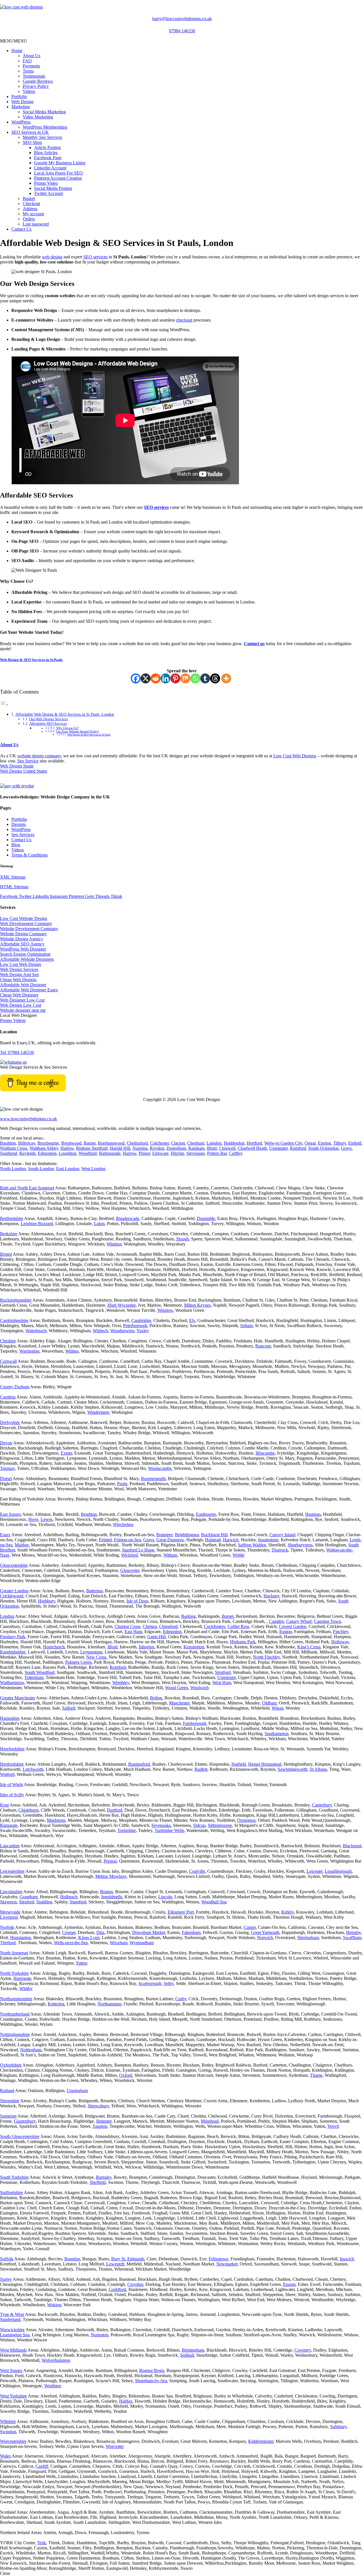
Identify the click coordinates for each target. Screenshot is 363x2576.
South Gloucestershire (20, 2136)
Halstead (213, 1540)
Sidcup (199, 1825)
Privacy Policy (36, 86)
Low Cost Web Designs (295, 756)
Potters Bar (217, 1153)
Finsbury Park (13, 1637)
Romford (298, 1148)
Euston (286, 1632)
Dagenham (176, 1148)
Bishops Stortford (92, 1148)
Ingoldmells (112, 1897)
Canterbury (322, 1805)
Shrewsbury (98, 2106)
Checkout (31, 204)
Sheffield (98, 2182)
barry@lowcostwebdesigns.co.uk (182, 19)
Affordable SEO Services (48, 723)
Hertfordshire (12, 1764)
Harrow (130, 1153)
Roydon (157, 1148)
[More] (226, 678)
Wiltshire (8, 2421)
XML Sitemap (13, 877)
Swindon (8, 2432)
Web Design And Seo (19, 974)
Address (30, 209)
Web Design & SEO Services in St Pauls (31, 660)
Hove (33, 1519)
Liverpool (9, 1917)
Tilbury (340, 1143)
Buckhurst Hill (214, 1535)
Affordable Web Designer (23, 985)
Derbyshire (10, 1422)
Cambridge (141, 1320)
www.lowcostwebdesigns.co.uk (29, 1119)
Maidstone (56, 1820)
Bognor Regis (152, 2370)
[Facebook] (136, 678)
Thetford (8, 1943)
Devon (6, 1443)
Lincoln (165, 1897)
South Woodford (40, 1672)
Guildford (117, 2289)
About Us (31, 56)
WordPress (21, 122)
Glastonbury (25, 2121)
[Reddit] (156, 678)
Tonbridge (127, 1830)
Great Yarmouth (265, 1932)
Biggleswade (128, 1218)
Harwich (231, 1540)
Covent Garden (293, 1626)
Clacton (178, 1143)
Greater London (14, 1591)
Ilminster (104, 2121)
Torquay (7, 1468)
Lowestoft (115, 2264)
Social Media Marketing (44, 112)
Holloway (340, 1642)
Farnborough (195, 1723)
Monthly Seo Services (42, 137)
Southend (9, 1153)
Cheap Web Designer (19, 995)
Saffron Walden (252, 1545)
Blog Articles (46, 153)
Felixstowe (219, 2259)
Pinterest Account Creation (58, 178)
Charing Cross (127, 1626)
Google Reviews (38, 81)
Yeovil (333, 2126)
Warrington (29, 1351)
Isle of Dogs (137, 1601)
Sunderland (10, 2319)
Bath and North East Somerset (27, 1188)
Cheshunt (196, 1143)
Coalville (197, 1871)
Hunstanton (21, 1938)
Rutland (7, 2091)
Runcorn (263, 1346)
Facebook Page (48, 158)
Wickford (129, 1555)
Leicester (315, 1871)
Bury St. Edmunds (128, 2259)
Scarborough (150, 1983)
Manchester (179, 1703)
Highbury (47, 1601)
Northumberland (15, 2014)
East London (68, 1169)
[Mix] (185, 678)
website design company (39, 756)
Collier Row (238, 1626)
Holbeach (69, 1897)
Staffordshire (11, 2193)
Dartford (115, 1810)
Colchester (159, 1143)
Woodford (88, 1153)
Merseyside (10, 1912)
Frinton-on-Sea (127, 1540)
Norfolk (7, 1927)
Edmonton (47, 1153)
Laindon (214, 1143)
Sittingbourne (220, 1825)
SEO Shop (32, 142)
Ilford (212, 1148)
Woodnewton (122, 1331)
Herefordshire (12, 1749)
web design (52, 257)
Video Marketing (38, 117)
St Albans (318, 1769)
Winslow (165, 1310)
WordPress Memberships (45, 127)
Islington (146, 1647)
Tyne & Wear (12, 2314)
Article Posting (47, 147)
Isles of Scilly (12, 1795)
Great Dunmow (170, 1540)
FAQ (27, 61)
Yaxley (143, 1331)
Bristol (6, 1254)
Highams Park (243, 1642)
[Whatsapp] (195, 678)
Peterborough (135, 1326)
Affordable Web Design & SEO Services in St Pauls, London (65, 714)
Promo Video (46, 183)
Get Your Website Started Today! (78, 731)
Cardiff (42, 2466)
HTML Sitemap (14, 887)
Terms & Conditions (29, 855)
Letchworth (33, 1769)
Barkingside (110, 1153)
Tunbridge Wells (169, 1830)
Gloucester (130, 1570)
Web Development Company (26, 924)
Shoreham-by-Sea (151, 2381)
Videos (29, 91)
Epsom (289, 2284)
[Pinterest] (175, 678)
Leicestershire (12, 1871)
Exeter (66, 1453)
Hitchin (177, 1153)
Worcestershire (13, 2441)
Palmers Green (78, 1662)
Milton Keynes (197, 1305)
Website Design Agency (22, 939)
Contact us (254, 644)
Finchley (341, 1632)
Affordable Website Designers (27, 959)
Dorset (6, 1479)
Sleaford (27, 1902)
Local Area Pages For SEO (58, 173)
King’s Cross (309, 1647)
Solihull (187, 2355)
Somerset (8, 2116)
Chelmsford (137, 1143)
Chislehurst (29, 1810)
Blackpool (352, 1846)
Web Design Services (19, 969)
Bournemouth (153, 1479)
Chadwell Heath (252, 1148)
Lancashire (10, 1846)
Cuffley (236, 1153)
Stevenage (196, 1153)
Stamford (78, 1902)
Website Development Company (29, 929)
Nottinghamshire (15, 2034)
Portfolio (19, 96)
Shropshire (10, 2101)
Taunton (100, 2126)
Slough (182, 1239)
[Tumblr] (205, 678)
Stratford (223, 1672)
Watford (7, 1774)
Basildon (8, 1143)
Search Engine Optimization (25, 954)
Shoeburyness (300, 1545)
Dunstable (206, 1218)
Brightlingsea (187, 1535)
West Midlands (13, 2350)
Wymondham (142, 1943)
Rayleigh (27, 1153)
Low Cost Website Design (24, 918)
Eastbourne (206, 1514)
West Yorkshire (13, 2396)
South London (41, 1169)
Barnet (90, 1143)
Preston (110, 1861)
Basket (29, 198)
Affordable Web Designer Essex (29, 990)
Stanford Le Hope (138, 1550)
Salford (69, 1708)
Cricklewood (12, 1596)
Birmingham (193, 2350)
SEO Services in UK (30, 132)
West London (93, 1169)
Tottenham (34, 1677)
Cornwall (8, 1361)
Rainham (196, 1148)
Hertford (254, 1143)
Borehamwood (111, 1143)
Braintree (164, 1535)
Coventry (303, 2350)
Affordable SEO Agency (22, 944)
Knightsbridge (13, 1652)
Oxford (126, 2075)
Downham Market (149, 1932)
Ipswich (347, 2259)
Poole (122, 1484)
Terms (28, 71)
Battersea (94, 1591)
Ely (192, 1320)
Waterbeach (36, 1331)
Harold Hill (120, 1148)
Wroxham (119, 1943)
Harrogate (22, 1978)
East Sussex (11, 1514)
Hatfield (239, 1764)
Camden (276, 1621)
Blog (16, 845)
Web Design (22, 102)
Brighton (89, 1514)
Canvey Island (282, 1535)
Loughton (67, 1153)
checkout (184, 320)
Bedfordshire (12, 1218)
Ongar (310, 1143)
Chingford (168, 1626)
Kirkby (288, 1912)
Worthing (53, 2386)
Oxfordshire (11, 2065)
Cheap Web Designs (18, 980)
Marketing (21, 107)
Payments (31, 66)
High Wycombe (122, 1305)
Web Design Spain (17, 766)
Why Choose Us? (67, 728)
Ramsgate (9, 1825)
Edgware (160, 1153)
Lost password (36, 224)
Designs (19, 824)
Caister (250, 1927)
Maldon (22, 1545)
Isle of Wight (11, 1785)
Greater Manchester (18, 1698)
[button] (14, 41)
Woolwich (200, 1688)
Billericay (27, 1143)
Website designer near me (23, 1010)
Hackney (271, 1596)
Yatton (82, 1963)
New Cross (96, 1657)
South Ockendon (323, 1148)
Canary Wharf (299, 1621)
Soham (246, 1326)
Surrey (6, 2279)
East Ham (133, 1632)
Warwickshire (12, 2330)
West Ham (222, 1683)
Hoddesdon (234, 1143)
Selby (169, 1983)
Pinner (144, 1153)
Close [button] (5, 2573)
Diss (100, 1932)
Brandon (72, 2259)
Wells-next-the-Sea (71, 1943)
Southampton (277, 1734)
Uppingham (77, 2091)
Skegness (8, 1902)
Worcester (115, 2446)
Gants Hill (156, 1637)
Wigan (277, 1708)
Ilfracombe (265, 1453)
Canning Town (327, 1621)
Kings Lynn (89, 1938)
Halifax (126, 2401)
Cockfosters (215, 1626)
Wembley (121, 1683)
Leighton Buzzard (37, 1224)
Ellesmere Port (181, 1912)
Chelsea (150, 1626)
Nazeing (140, 1148)
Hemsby (353, 1932)
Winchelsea (123, 1524)
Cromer (69, 1932)
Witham (170, 1555)
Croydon (135, 2284)
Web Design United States (24, 771)
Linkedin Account (50, 168)
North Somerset (14, 1953)
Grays (346, 1148)
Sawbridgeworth (293, 1769)
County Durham (15, 1387)
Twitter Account (48, 193)
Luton (99, 1224)
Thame (316, 2075)
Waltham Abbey (44, 1148)
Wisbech (100, 1331)
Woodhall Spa (214, 1902)
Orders (29, 219)
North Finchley (266, 1657)
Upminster (278, 1148)
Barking (188, 1616)
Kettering (56, 2004)
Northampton (109, 2004)
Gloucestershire (14, 1565)
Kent (4, 1805)
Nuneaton (100, 2335)
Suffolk (7, 2259)
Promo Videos (13, 1020)
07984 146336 (182, 31)
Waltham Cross (14, 1148)
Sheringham (308, 1938)
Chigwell (227, 1148)
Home (17, 51)
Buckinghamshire (16, 1300)
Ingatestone (268, 1540)
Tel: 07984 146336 (17, 1052)
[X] (146, 678)
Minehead (210, 2121)
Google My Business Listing (60, 163)
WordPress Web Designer (23, 949)
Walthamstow (12, 1683)
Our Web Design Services (48, 719)
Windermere (98, 1412)
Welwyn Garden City (283, 1143)
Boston (106, 1892)
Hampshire (10, 1718)
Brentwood (71, 1143)
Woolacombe (160, 1468)
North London (13, 1169)
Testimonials (34, 76)
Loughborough (338, 1871)
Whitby (26, 1989)
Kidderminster (261, 2441)
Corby (181, 1999)
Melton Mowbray (111, 1876)
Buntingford (139, 1764)
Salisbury (338, 2427)
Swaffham (352, 1938)
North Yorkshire (14, 1973)
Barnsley (104, 2177)
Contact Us (21, 229)
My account (33, 214)
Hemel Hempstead (265, 1764)
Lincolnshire (11, 1892)
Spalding (44, 1902)
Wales (5, 2456)
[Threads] (215, 678)
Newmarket (227, 2264)
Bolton (156, 1698)
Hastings (313, 1514)
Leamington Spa (15, 2335)
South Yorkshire (14, 2177)
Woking (54, 2305)
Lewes (47, 1519)
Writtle (239, 1555)
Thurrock (280, 1550)
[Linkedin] (165, 678)
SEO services (95, 257)
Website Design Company (23, 934)
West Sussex (11, 2370)
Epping (324, 1143)
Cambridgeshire (14, 1320)
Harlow (67, 1148)
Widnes (72, 1351)
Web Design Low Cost (21, 1005)
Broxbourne (48, 1143)
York (42, 2543)
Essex (5, 1535)
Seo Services (23, 835)
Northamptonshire (16, 1999)
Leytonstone (91, 1652)
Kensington (194, 1647)
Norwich (265, 1938)
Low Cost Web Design (21, 964)
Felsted (105, 1540)
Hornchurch (54, 1647)
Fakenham (191, 1932)
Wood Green (177, 1688)
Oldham (269, 1703)
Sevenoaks (161, 1825)
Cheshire (8, 1341)
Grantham (29, 1897)
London (7, 1616)
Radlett (201, 1769)
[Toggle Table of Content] (4, 704)
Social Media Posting (53, 188)
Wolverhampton (56, 2360)
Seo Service (28, 761)
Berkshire (9, 1234)
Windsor (114, 1244)
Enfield (355, 1143)
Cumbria (8, 1397)
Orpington (246, 1820)
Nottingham (31, 2050)
